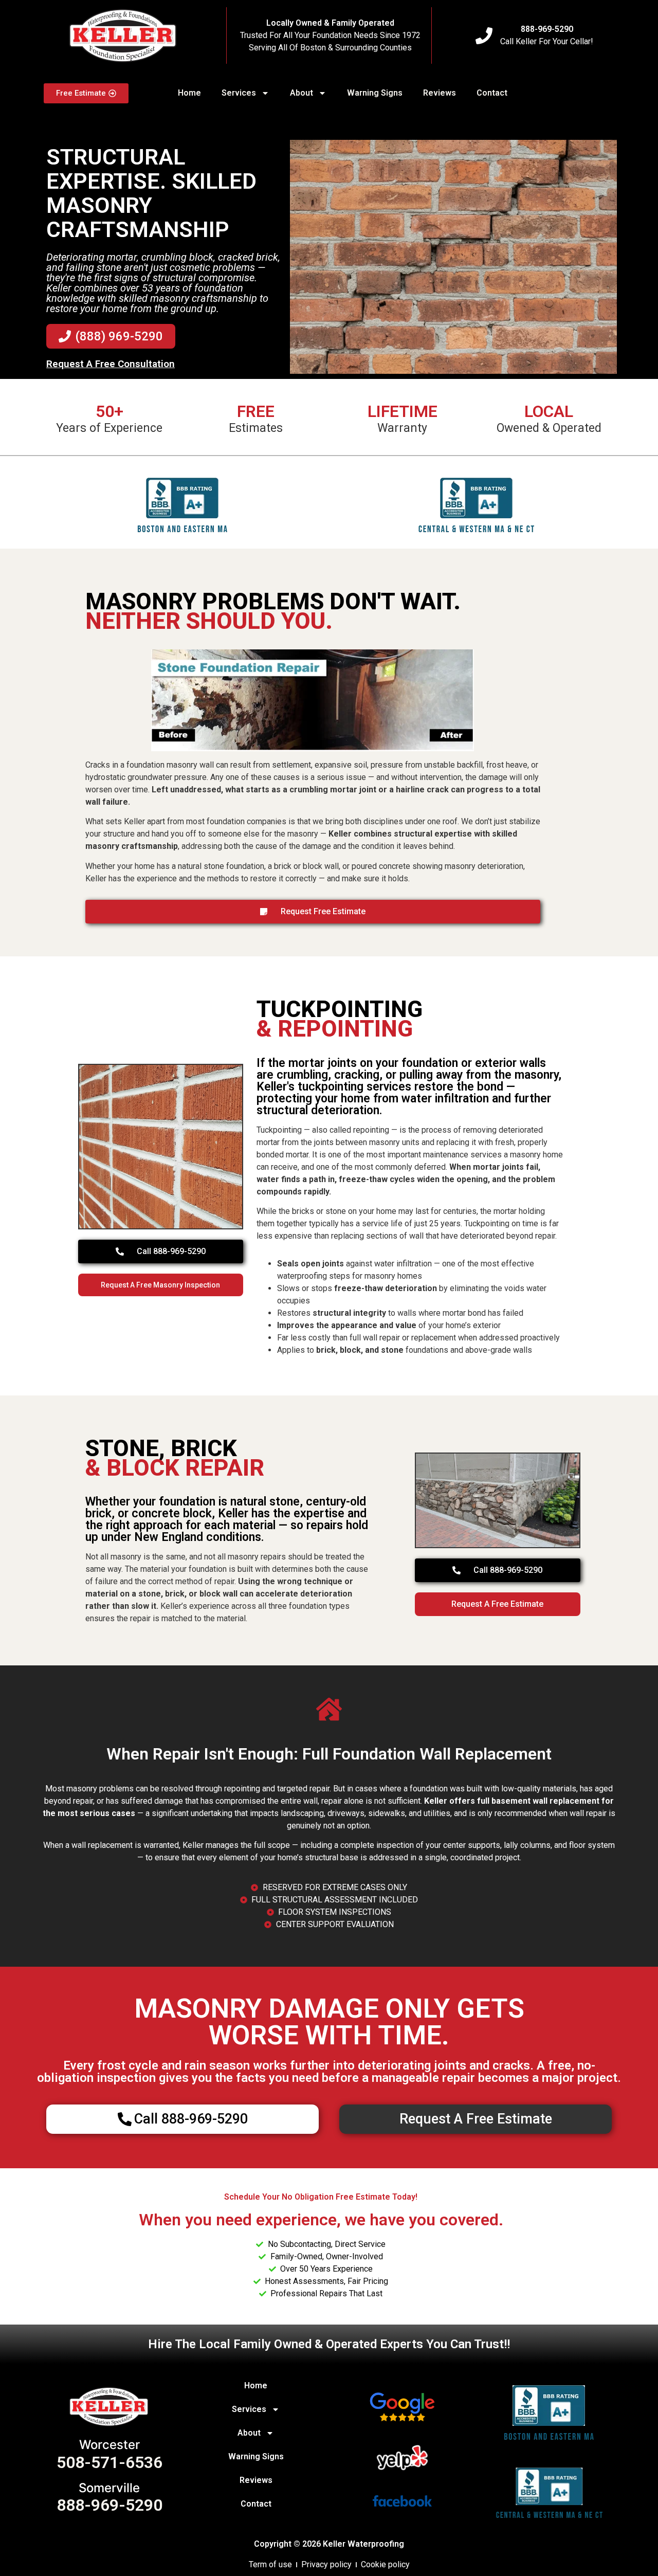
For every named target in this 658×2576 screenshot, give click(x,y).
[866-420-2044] (484, 36)
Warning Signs (375, 93)
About (301, 93)
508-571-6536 (109, 2462)
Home (189, 93)
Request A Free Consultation (111, 364)
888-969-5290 (547, 29)
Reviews (440, 93)
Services (239, 93)
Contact (492, 93)
